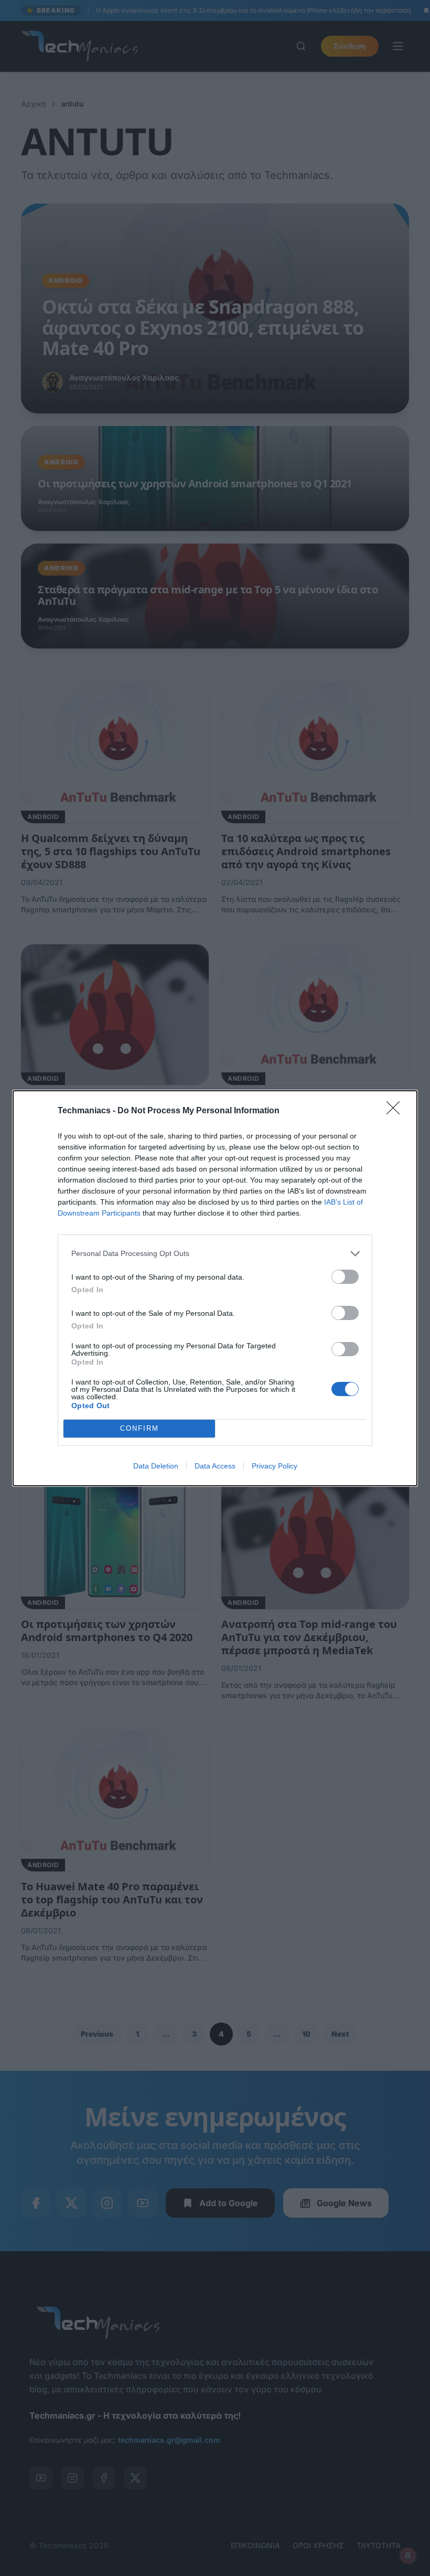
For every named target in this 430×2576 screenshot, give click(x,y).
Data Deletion (156, 1466)
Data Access (215, 1466)
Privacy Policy (275, 1466)
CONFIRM (139, 1428)
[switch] (345, 1277)
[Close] (396, 1111)
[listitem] (215, 1254)
